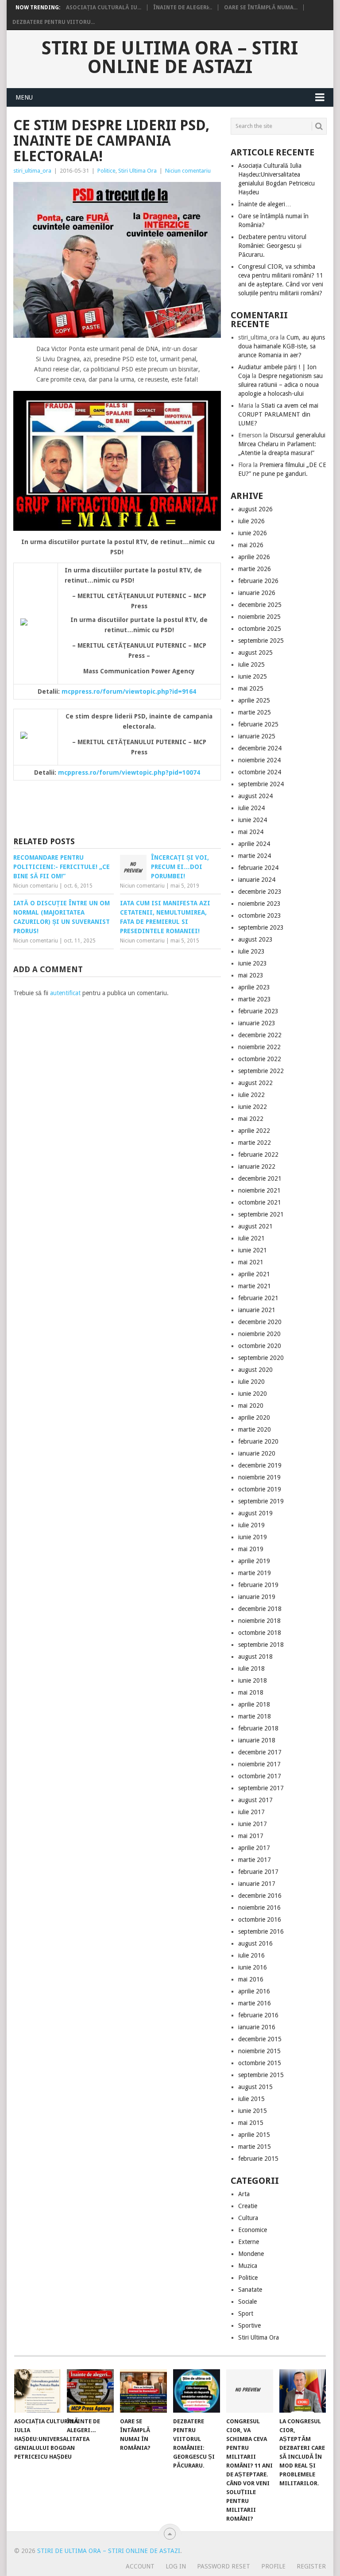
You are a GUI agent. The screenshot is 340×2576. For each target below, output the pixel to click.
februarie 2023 (258, 1011)
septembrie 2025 (261, 641)
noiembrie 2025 (259, 617)
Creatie (248, 2206)
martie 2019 (255, 1573)
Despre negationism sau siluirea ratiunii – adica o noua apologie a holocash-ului (280, 385)
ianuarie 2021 (257, 1310)
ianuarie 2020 (257, 1453)
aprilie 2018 (254, 1704)
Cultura (248, 2218)
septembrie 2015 (261, 2075)
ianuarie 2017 (257, 1884)
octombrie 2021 (260, 1202)
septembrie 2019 (261, 1501)
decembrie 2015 (260, 2039)
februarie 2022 (258, 1155)
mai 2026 (251, 545)
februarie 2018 (258, 1728)
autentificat (65, 993)
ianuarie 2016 (257, 2027)
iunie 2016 (253, 1967)
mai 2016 (251, 1979)
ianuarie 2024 (257, 880)
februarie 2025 (258, 724)
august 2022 (255, 1083)
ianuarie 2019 (257, 1597)
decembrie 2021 (260, 1178)
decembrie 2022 (260, 1035)
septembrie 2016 (261, 1931)
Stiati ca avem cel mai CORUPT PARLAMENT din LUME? (278, 414)
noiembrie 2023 (259, 904)
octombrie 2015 (260, 2063)
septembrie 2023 (261, 927)
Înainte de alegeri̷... (183, 8)
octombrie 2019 (260, 1489)
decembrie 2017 (260, 1752)
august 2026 (255, 509)
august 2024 (255, 796)
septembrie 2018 (261, 1645)
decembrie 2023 (260, 892)
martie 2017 (255, 1860)
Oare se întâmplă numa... (261, 8)
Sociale (247, 2302)
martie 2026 (255, 569)
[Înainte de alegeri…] (90, 2391)
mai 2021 (251, 1262)
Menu (24, 97)
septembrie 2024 (261, 784)
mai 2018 (251, 1692)
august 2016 (255, 1943)
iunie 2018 (253, 1680)
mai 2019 (251, 1549)
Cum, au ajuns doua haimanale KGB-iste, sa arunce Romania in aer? (282, 346)
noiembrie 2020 (259, 1334)
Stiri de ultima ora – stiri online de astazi (170, 58)
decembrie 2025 (260, 605)
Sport (246, 2313)
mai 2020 (251, 1406)
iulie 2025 (251, 664)
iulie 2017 (251, 1812)
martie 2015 (255, 2147)
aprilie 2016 (254, 1991)
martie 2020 (255, 1429)
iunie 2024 (253, 820)
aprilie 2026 (254, 557)
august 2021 (255, 1226)
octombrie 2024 (260, 772)
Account (140, 2566)
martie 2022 (255, 1143)
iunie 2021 (253, 1250)
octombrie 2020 (260, 1346)
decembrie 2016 (260, 1896)
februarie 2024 (258, 868)
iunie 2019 (253, 1537)
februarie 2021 (258, 1298)
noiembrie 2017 (259, 1764)
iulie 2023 (251, 951)
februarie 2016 (258, 2015)
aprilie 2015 (254, 2135)
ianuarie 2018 (257, 1740)
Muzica (248, 2266)
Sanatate (250, 2290)
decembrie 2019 (260, 1465)
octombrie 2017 (260, 1776)
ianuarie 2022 (257, 1166)
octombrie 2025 (260, 629)
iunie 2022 (253, 1107)
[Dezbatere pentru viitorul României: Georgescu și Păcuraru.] (197, 2391)
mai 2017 (251, 1836)
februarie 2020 (258, 1441)
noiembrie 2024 (259, 760)
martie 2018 (255, 1716)
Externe (249, 2242)
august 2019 (255, 1513)
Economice (253, 2230)
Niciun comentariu (188, 171)
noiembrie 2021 (259, 1190)
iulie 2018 (251, 1668)
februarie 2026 (258, 581)
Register (311, 2566)
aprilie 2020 (254, 1417)
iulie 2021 (251, 1238)
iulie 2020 (251, 1382)
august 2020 (255, 1370)
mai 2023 (251, 975)
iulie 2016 (251, 1955)
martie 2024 (255, 856)
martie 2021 (255, 1286)
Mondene (251, 2254)
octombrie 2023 (260, 915)
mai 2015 (251, 2123)
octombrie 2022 (260, 1059)
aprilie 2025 (254, 700)
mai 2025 (251, 688)
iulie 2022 (251, 1095)
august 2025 (255, 653)
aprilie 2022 (254, 1131)
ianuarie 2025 (257, 736)
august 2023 (255, 939)
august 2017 (255, 1800)
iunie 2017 (253, 1824)
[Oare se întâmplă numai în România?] (143, 2391)
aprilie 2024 (254, 844)
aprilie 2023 (254, 987)
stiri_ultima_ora (32, 171)
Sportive (249, 2325)
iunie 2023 (253, 963)
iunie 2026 (253, 533)
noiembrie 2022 (259, 1047)
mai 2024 (251, 832)
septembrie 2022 (261, 1071)
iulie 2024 (251, 808)
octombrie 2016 (260, 1919)
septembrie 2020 (261, 1358)
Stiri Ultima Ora (137, 171)
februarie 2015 (258, 2159)
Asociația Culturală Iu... (104, 8)
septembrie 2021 (261, 1214)
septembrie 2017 (261, 1788)
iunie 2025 (253, 676)
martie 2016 (255, 2003)
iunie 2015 (253, 2111)
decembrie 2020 (260, 1322)
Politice (106, 171)
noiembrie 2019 (259, 1477)
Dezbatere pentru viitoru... (54, 22)
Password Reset (224, 2566)
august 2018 (255, 1657)
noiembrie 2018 (259, 1621)
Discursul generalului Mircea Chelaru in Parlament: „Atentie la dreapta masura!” (282, 444)
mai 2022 (251, 1119)
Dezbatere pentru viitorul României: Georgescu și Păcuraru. (272, 246)
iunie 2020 (253, 1394)
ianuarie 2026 (257, 593)
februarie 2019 (258, 1585)
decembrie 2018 (260, 1609)
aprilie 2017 (254, 1848)
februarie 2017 (258, 1872)
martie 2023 (255, 999)
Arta (244, 2194)
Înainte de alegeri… (265, 204)
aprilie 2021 (254, 1274)
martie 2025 (255, 712)
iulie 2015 (251, 2099)
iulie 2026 (251, 521)
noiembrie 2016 (259, 1908)
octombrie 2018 (260, 1633)
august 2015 (255, 2087)
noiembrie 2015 (259, 2051)
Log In (176, 2566)
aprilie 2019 (254, 1561)
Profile (273, 2566)
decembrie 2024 (260, 748)
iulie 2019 (251, 1525)
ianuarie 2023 (257, 1023)
